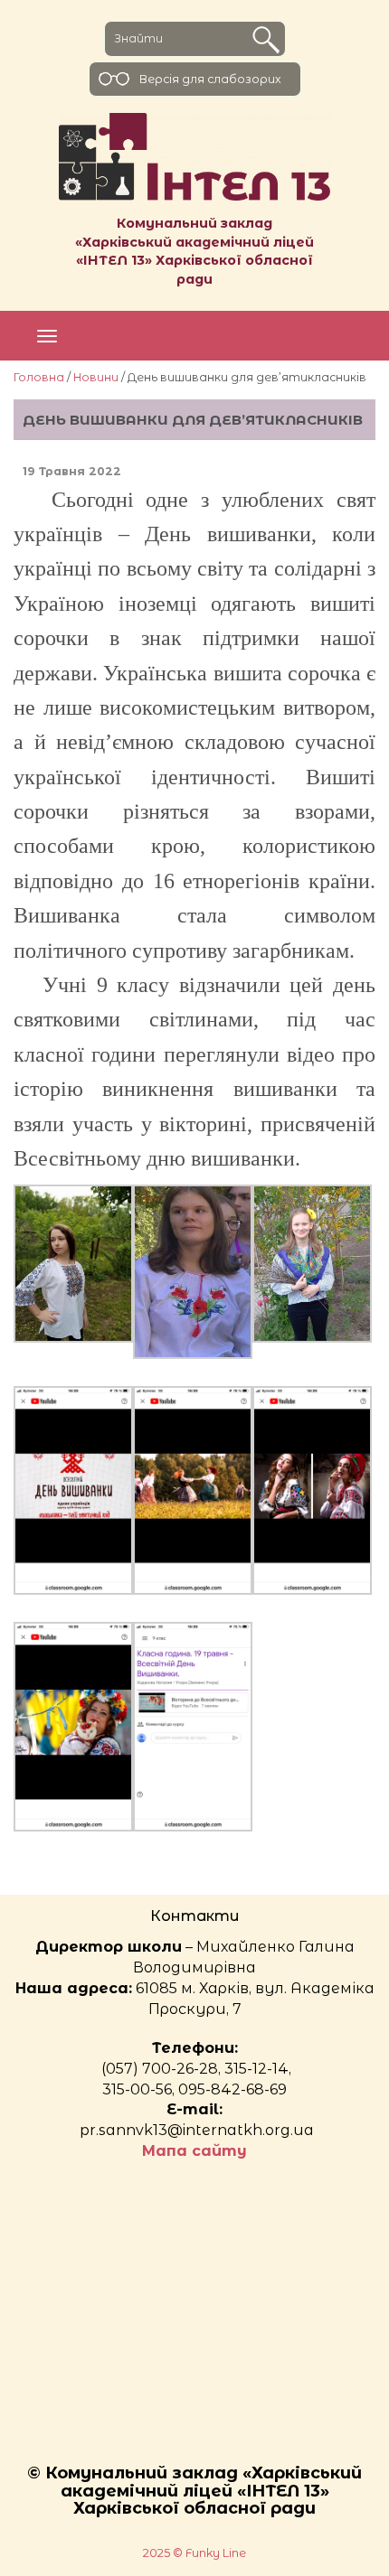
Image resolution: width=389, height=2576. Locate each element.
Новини (96, 377)
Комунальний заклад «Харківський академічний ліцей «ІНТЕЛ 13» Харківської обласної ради (194, 251)
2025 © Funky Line (194, 2553)
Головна (39, 377)
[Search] (266, 40)
